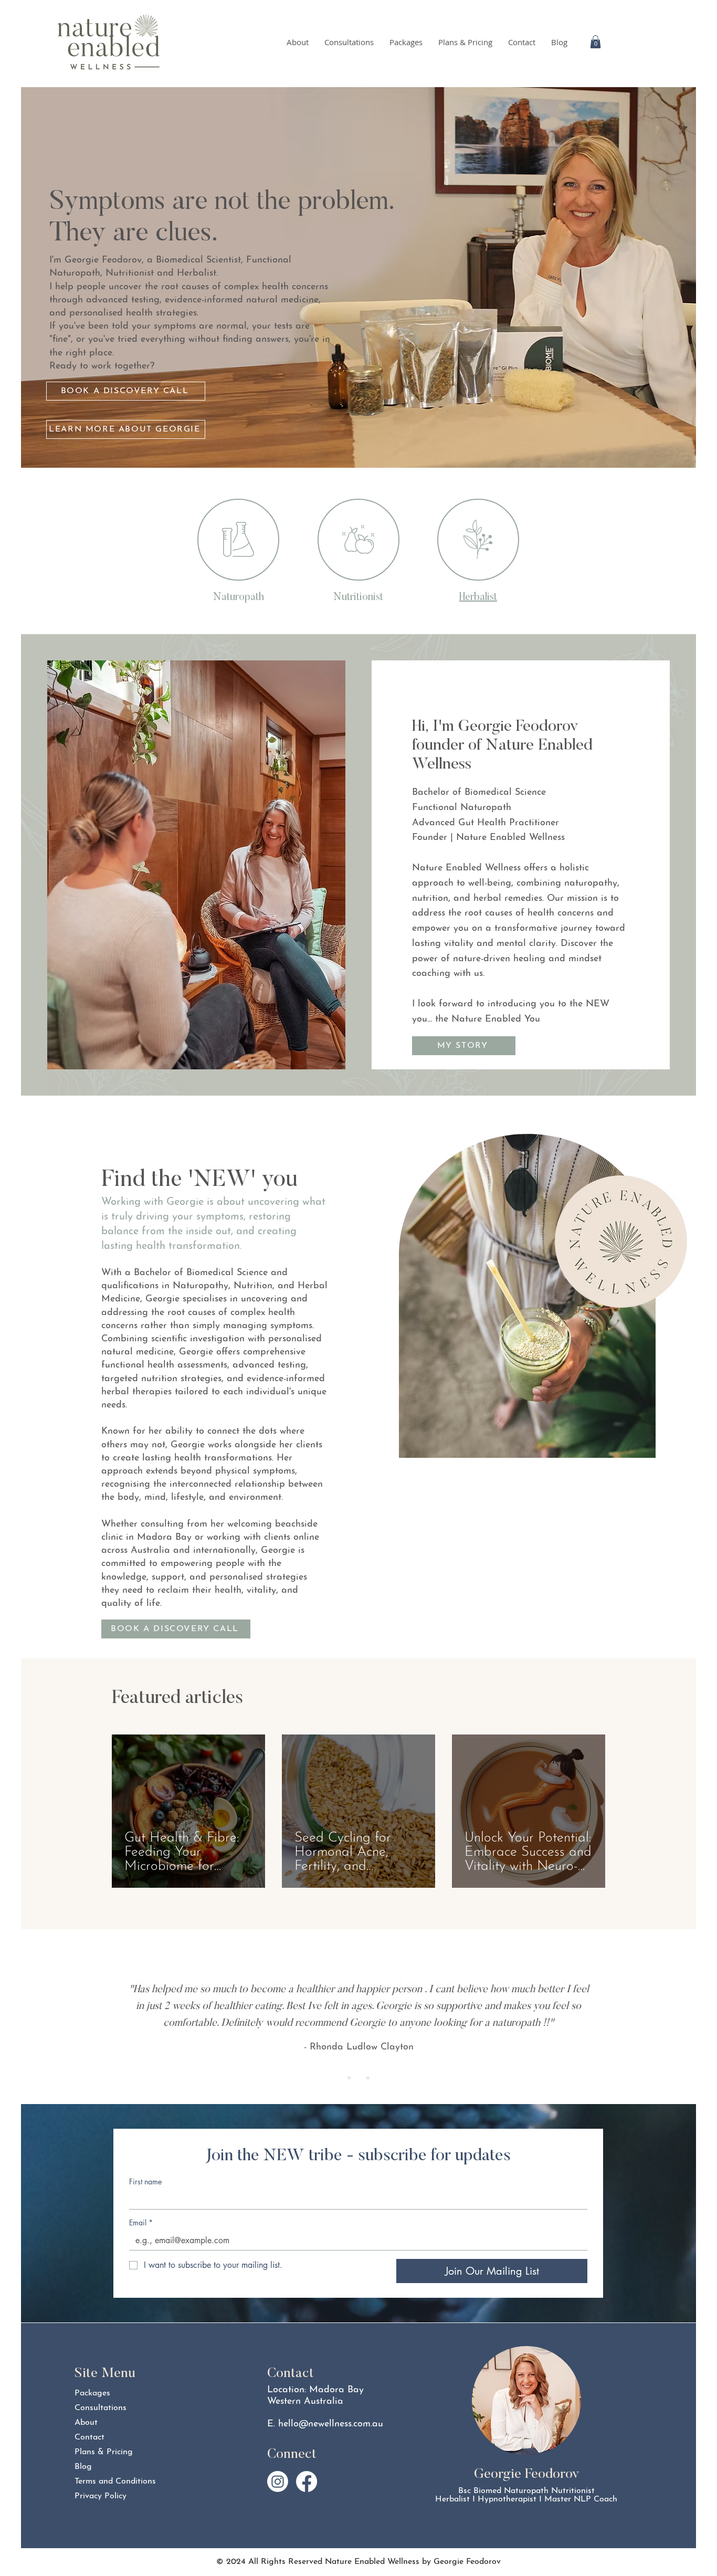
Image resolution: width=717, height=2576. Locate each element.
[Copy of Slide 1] (358, 2078)
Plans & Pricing (104, 2452)
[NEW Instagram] (278, 2482)
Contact (89, 2437)
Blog (83, 2467)
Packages (92, 2393)
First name (145, 2181)
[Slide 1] (349, 2078)
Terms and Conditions (112, 2482)
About (86, 2423)
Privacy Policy (101, 2496)
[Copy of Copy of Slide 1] (368, 2078)
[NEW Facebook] (307, 2482)
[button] (595, 42)
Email (141, 2222)
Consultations (101, 2408)
